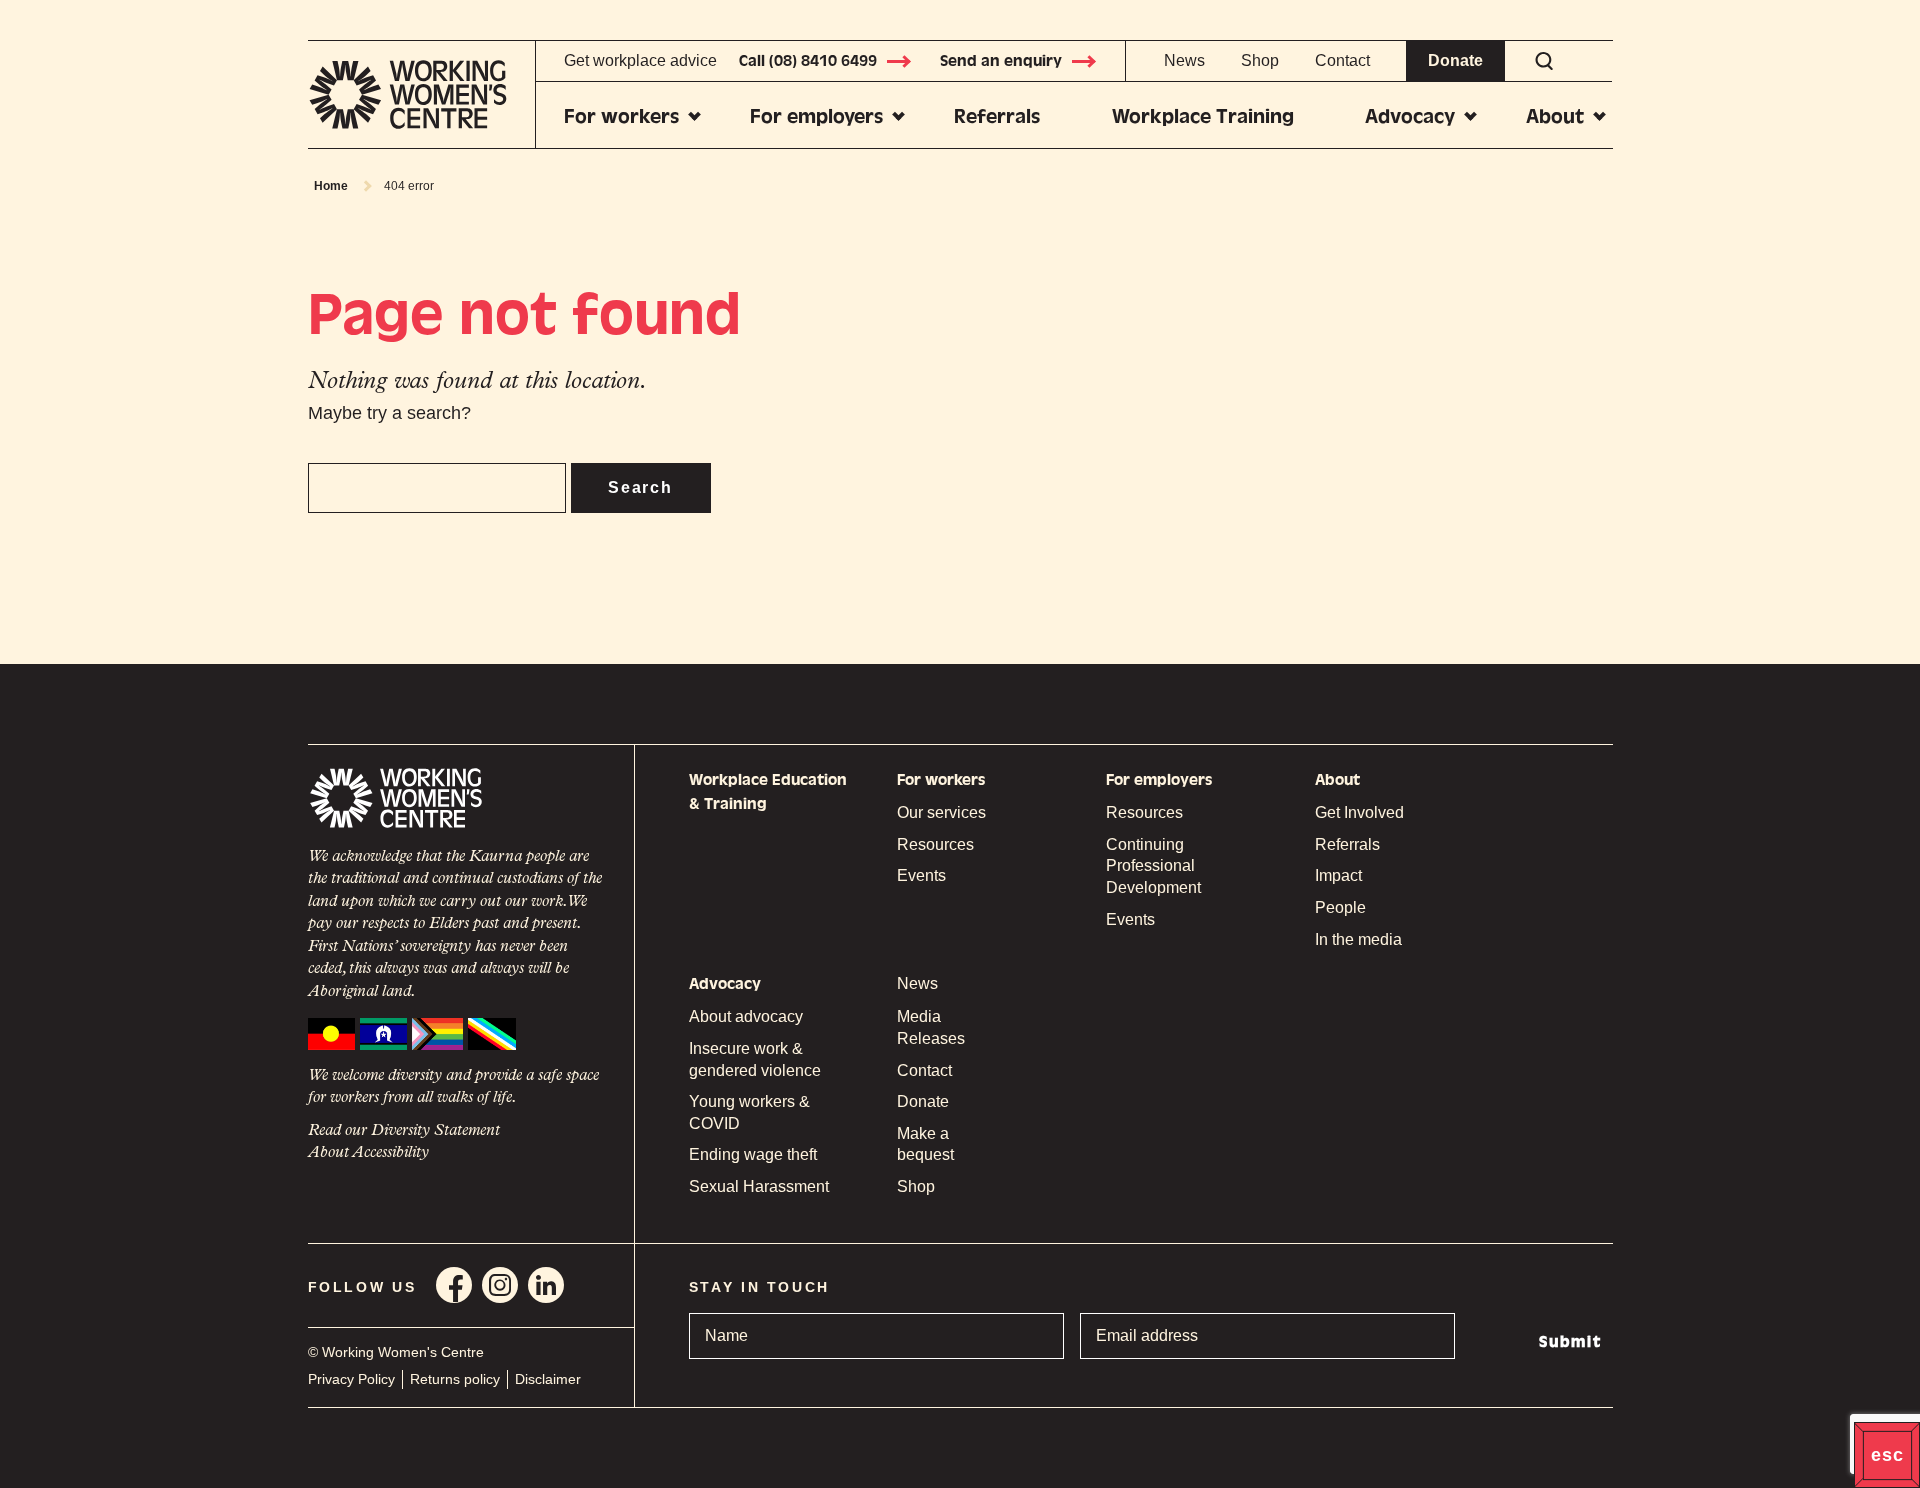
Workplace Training (1203, 116)
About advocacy (746, 1016)
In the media (1358, 939)
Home (331, 186)
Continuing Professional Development (1153, 866)
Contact (1342, 60)
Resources (935, 844)
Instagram (500, 1285)
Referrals (997, 116)
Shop (1260, 60)
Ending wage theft (753, 1154)
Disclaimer (548, 1379)
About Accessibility (368, 1153)
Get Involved (1359, 812)
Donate (1455, 60)
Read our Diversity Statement (404, 1131)
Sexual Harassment (759, 1186)
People (1340, 907)
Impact (1338, 875)
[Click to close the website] (1887, 1455)
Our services (941, 812)
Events (921, 875)
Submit (1570, 1342)
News (1184, 60)
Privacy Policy (351, 1379)
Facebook (454, 1285)
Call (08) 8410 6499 (808, 61)
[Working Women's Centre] (422, 94)
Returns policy (455, 1379)
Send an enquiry (1001, 61)
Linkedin (546, 1285)
